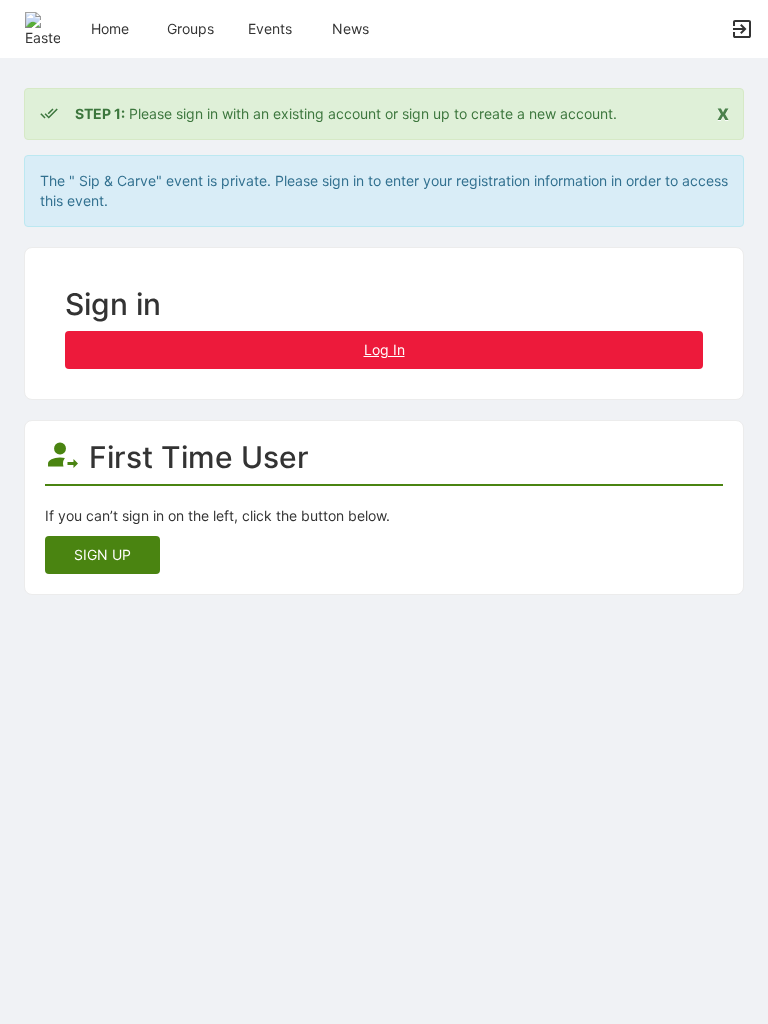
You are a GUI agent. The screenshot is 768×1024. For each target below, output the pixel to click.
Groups (190, 28)
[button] (42, 27)
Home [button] (110, 28)
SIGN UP (102, 554)
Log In (384, 349)
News (350, 28)
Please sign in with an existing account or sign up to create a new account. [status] (346, 113)
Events (270, 28)
